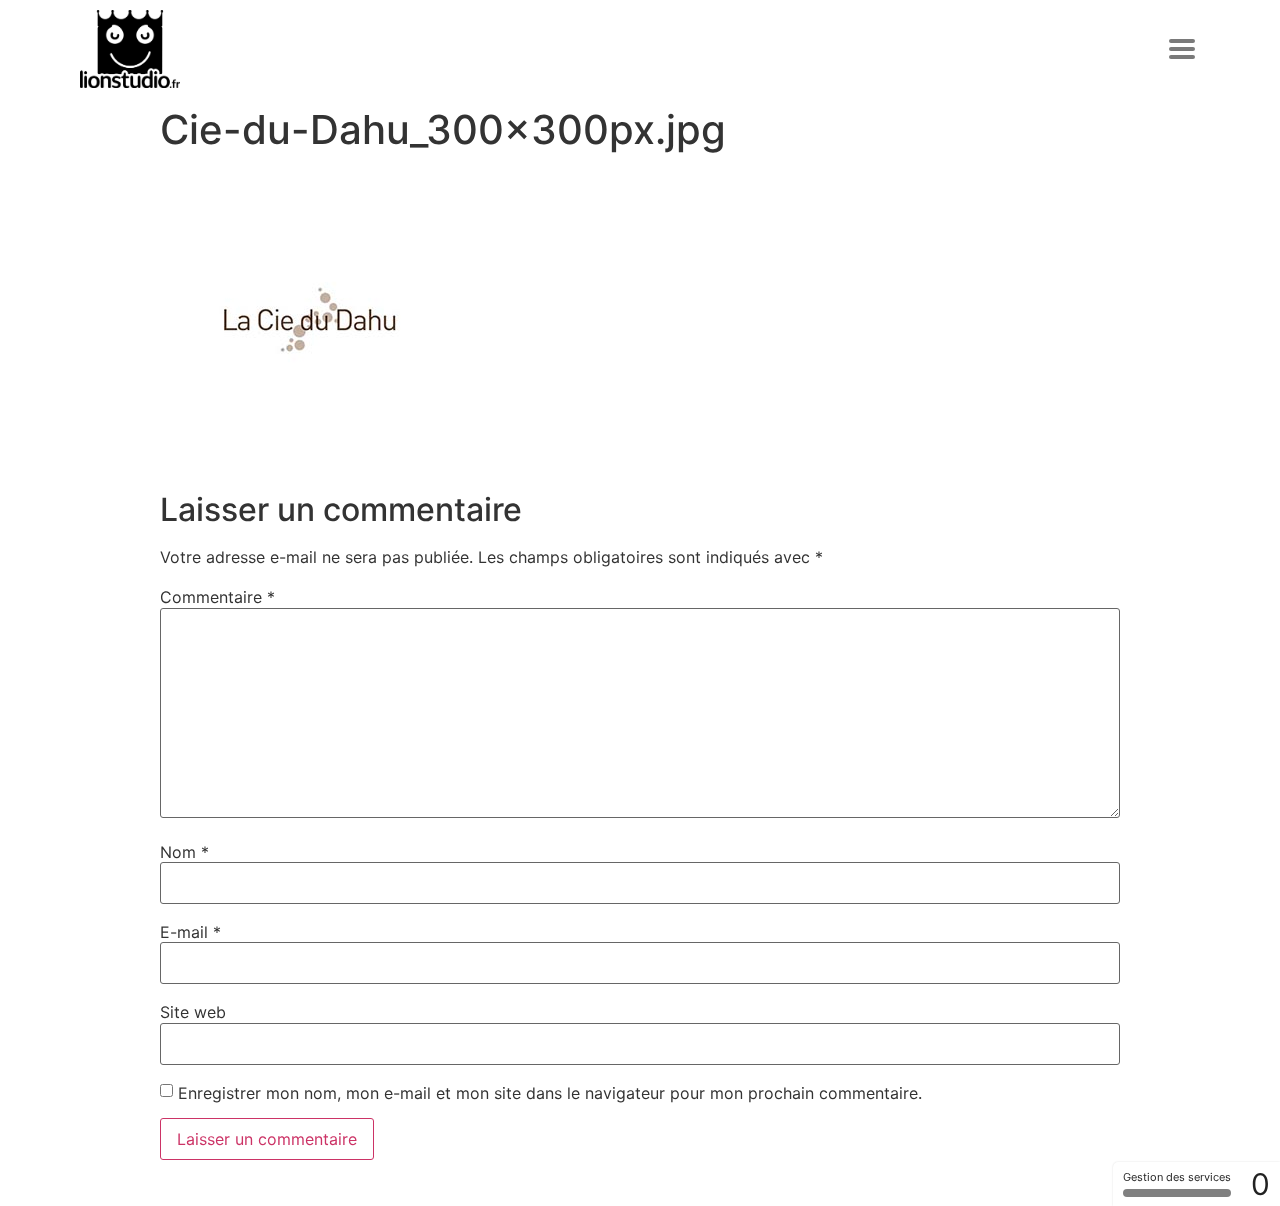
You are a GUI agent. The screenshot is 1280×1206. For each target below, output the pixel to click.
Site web (193, 1012)
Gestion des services (1177, 1177)
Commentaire (217, 597)
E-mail (190, 932)
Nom (184, 852)
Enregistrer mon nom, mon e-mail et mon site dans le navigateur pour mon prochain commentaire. (550, 1093)
